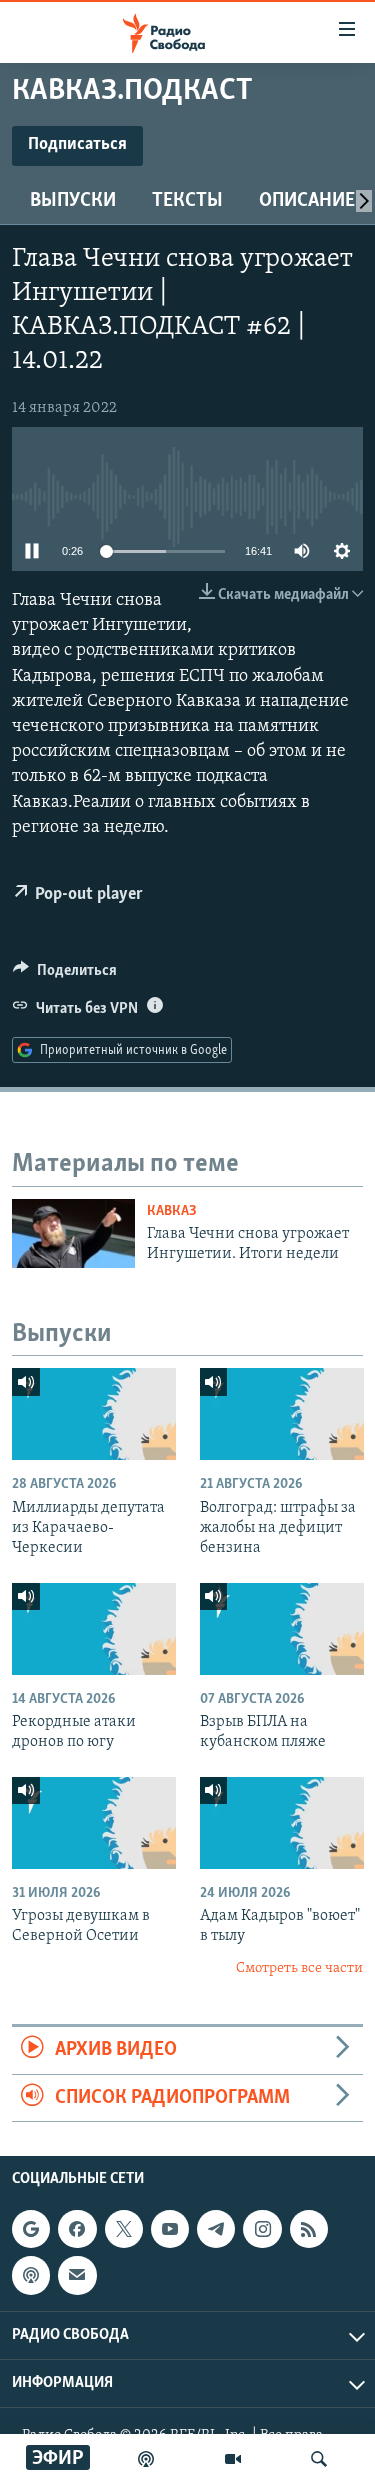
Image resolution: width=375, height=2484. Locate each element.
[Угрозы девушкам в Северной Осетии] (94, 1823)
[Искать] (319, 2459)
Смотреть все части (299, 1968)
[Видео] (233, 2459)
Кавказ (172, 1211)
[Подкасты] (31, 2275)
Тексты (187, 201)
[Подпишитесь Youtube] (170, 2229)
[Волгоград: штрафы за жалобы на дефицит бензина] (282, 1414)
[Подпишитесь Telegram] (216, 2229)
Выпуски (73, 201)
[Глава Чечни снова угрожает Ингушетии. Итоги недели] (73, 1233)
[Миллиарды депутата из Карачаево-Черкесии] (94, 1414)
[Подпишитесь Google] (31, 2229)
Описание (307, 201)
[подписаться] (77, 2275)
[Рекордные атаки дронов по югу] (94, 1629)
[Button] (65, 975)
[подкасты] (146, 2459)
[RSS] (309, 2229)
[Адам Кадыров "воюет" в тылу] (282, 1823)
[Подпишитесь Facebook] (77, 2229)
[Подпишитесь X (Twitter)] (124, 2229)
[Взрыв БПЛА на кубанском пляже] (282, 1629)
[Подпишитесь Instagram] (262, 2229)
